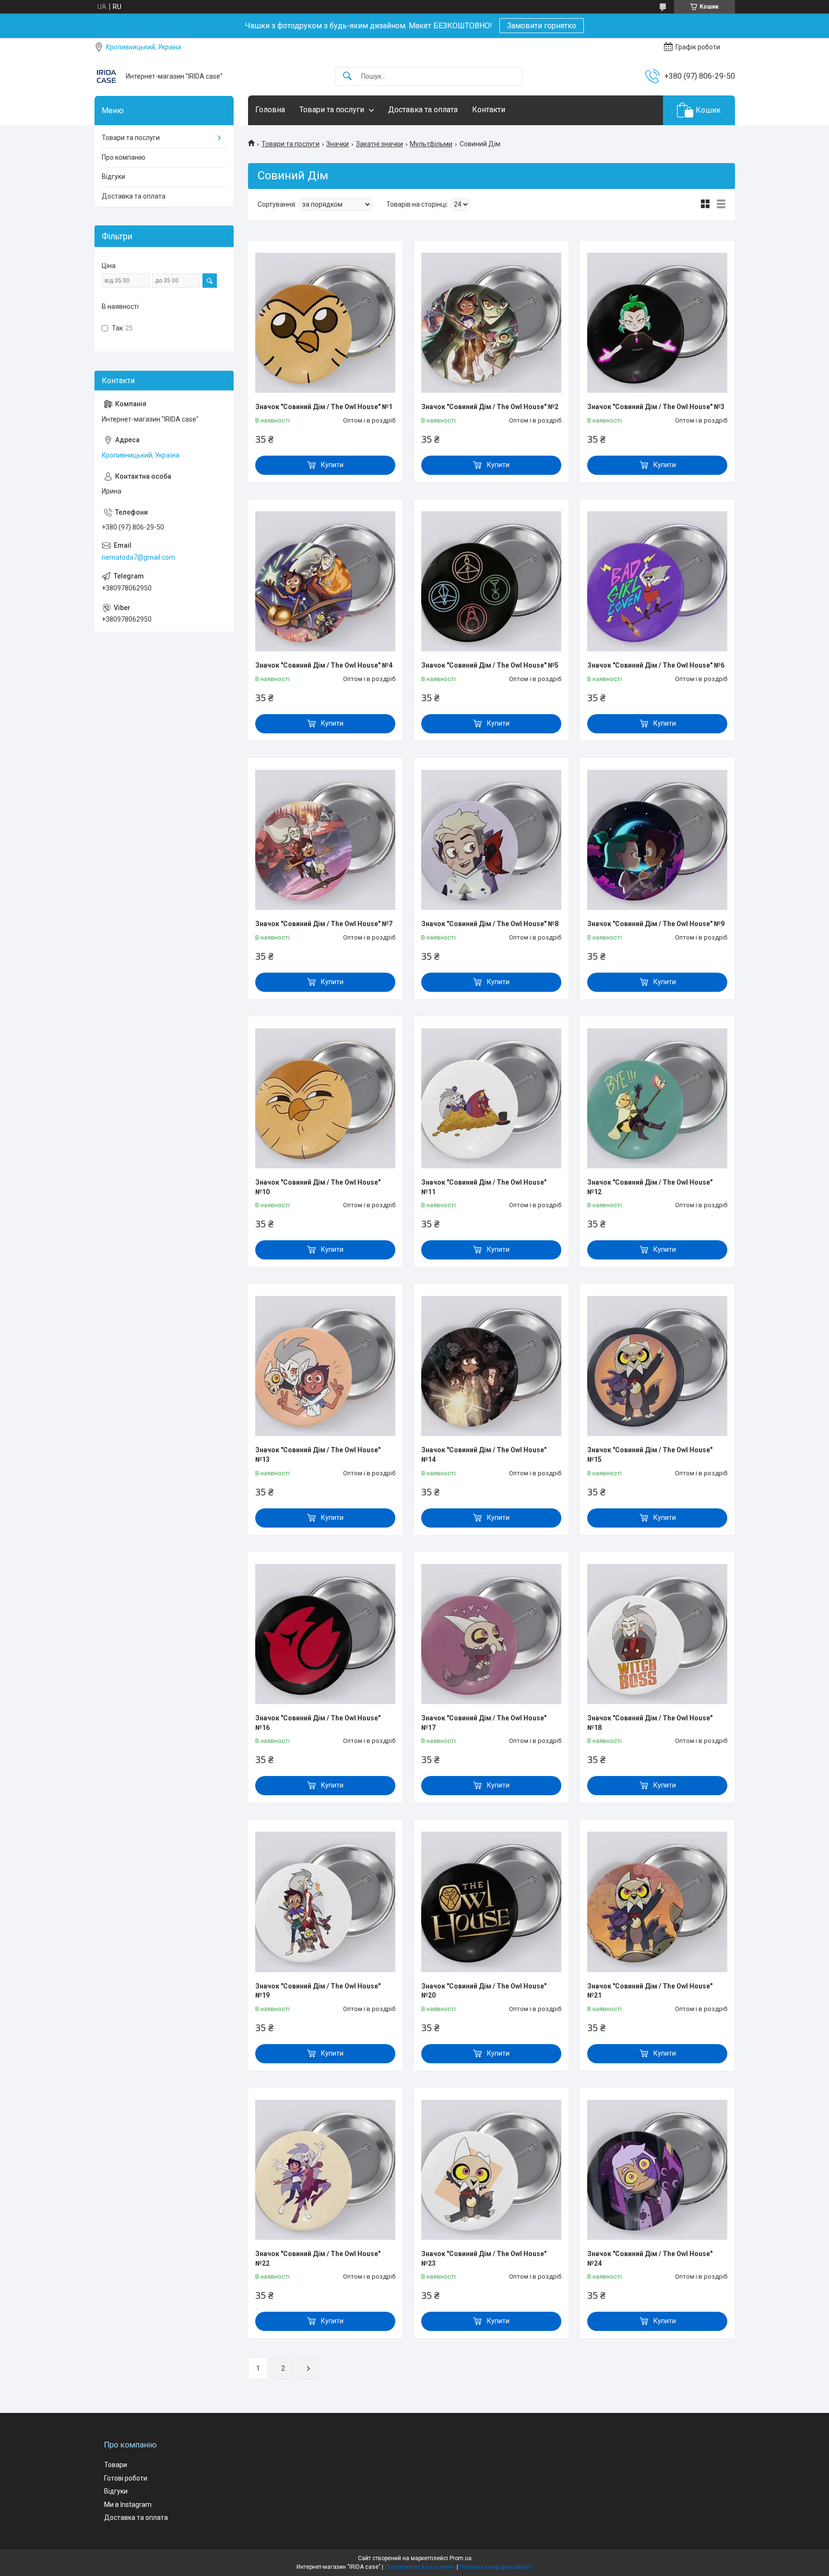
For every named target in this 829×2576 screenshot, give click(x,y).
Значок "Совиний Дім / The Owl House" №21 (650, 1991)
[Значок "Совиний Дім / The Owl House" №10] (325, 1098)
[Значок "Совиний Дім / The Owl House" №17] (491, 1634)
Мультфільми (431, 144)
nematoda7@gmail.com (138, 557)
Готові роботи (126, 2478)
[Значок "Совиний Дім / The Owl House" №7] (325, 840)
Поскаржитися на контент (420, 2567)
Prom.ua (461, 2558)
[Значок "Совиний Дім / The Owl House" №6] (657, 581)
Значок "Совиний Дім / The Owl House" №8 (490, 924)
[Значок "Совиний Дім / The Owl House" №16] (325, 1634)
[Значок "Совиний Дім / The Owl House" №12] (657, 1098)
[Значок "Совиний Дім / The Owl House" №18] (657, 1634)
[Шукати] (347, 76)
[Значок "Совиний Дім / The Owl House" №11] (491, 1098)
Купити (332, 465)
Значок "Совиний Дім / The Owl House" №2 (490, 407)
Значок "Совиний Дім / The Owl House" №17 (484, 1723)
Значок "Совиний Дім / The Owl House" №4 (324, 665)
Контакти (489, 110)
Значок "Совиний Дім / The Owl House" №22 (318, 2258)
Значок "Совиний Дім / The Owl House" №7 (324, 924)
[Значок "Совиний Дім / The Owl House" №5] (491, 581)
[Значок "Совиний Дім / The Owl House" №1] (325, 323)
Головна (270, 110)
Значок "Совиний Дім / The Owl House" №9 (656, 924)
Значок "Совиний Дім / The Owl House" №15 (650, 1455)
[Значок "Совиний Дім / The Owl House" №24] (657, 2170)
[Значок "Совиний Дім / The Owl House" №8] (491, 840)
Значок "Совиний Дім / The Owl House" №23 (484, 2258)
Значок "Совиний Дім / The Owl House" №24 (650, 2258)
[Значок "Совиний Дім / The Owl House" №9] (657, 840)
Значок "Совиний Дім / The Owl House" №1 (324, 407)
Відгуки (113, 176)
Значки (338, 144)
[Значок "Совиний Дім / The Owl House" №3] (657, 323)
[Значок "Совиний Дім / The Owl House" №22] (325, 2170)
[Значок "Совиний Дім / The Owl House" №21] (657, 1902)
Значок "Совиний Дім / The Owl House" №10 (318, 1187)
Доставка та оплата (423, 110)
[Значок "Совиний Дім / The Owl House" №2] (491, 323)
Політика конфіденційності (496, 2567)
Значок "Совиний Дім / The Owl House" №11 (484, 1187)
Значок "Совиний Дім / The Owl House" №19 (318, 1991)
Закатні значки (379, 144)
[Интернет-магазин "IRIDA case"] (107, 76)
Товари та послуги (332, 110)
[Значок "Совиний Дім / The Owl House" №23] (491, 2170)
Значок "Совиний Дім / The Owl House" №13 (318, 1455)
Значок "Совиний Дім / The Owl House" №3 (656, 407)
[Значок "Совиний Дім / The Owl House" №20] (491, 1902)
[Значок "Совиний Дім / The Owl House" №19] (325, 1902)
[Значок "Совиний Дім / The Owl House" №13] (325, 1366)
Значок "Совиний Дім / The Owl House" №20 (484, 1991)
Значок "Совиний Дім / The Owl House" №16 (318, 1723)
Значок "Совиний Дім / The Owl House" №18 (650, 1723)
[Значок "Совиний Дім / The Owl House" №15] (657, 1366)
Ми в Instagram (128, 2505)
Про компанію (124, 157)
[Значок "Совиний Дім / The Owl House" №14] (491, 1366)
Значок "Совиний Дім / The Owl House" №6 (656, 665)
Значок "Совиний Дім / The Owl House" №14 (484, 1455)
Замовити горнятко (542, 26)
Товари (116, 2465)
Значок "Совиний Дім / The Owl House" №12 (650, 1187)
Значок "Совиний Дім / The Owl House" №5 (490, 665)
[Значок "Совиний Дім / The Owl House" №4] (325, 581)
